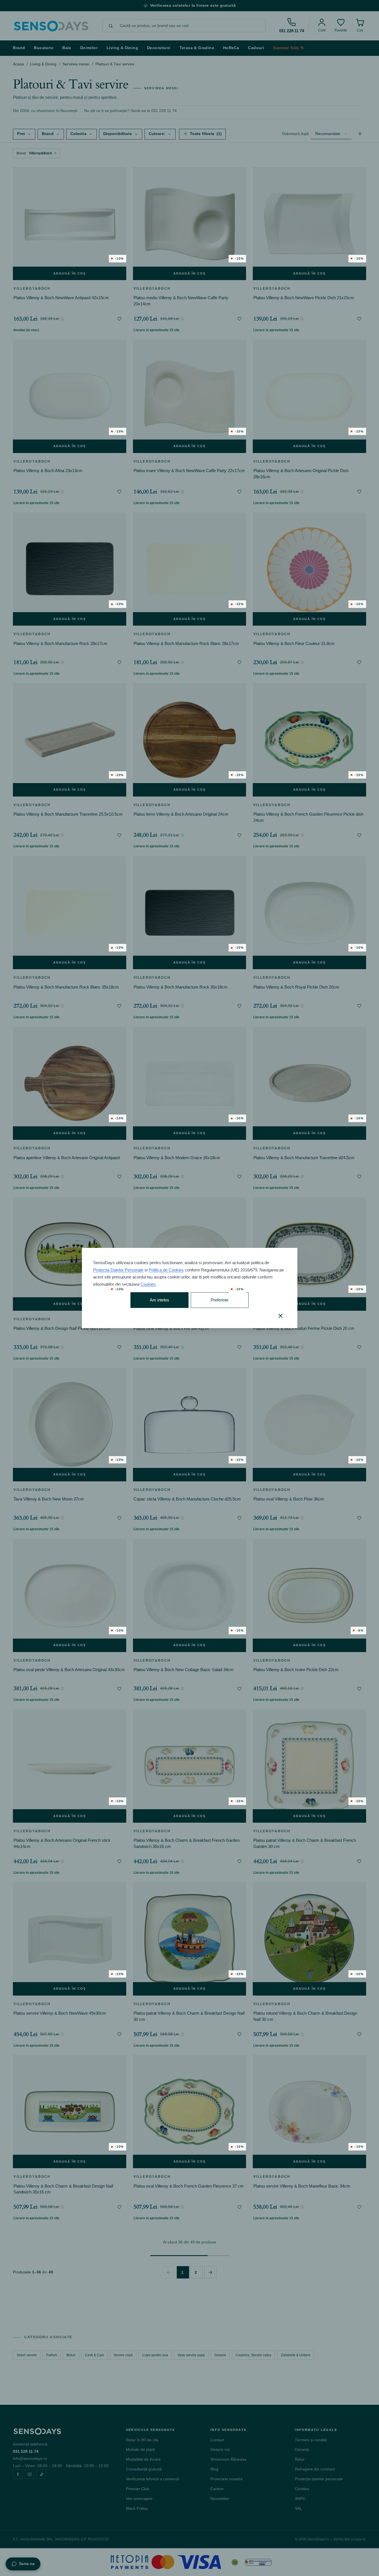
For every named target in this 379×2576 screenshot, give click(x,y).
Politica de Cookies (166, 1270)
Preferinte (220, 1300)
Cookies (148, 1284)
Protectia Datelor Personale (118, 1270)
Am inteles (159, 1300)
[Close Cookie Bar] (281, 1316)
